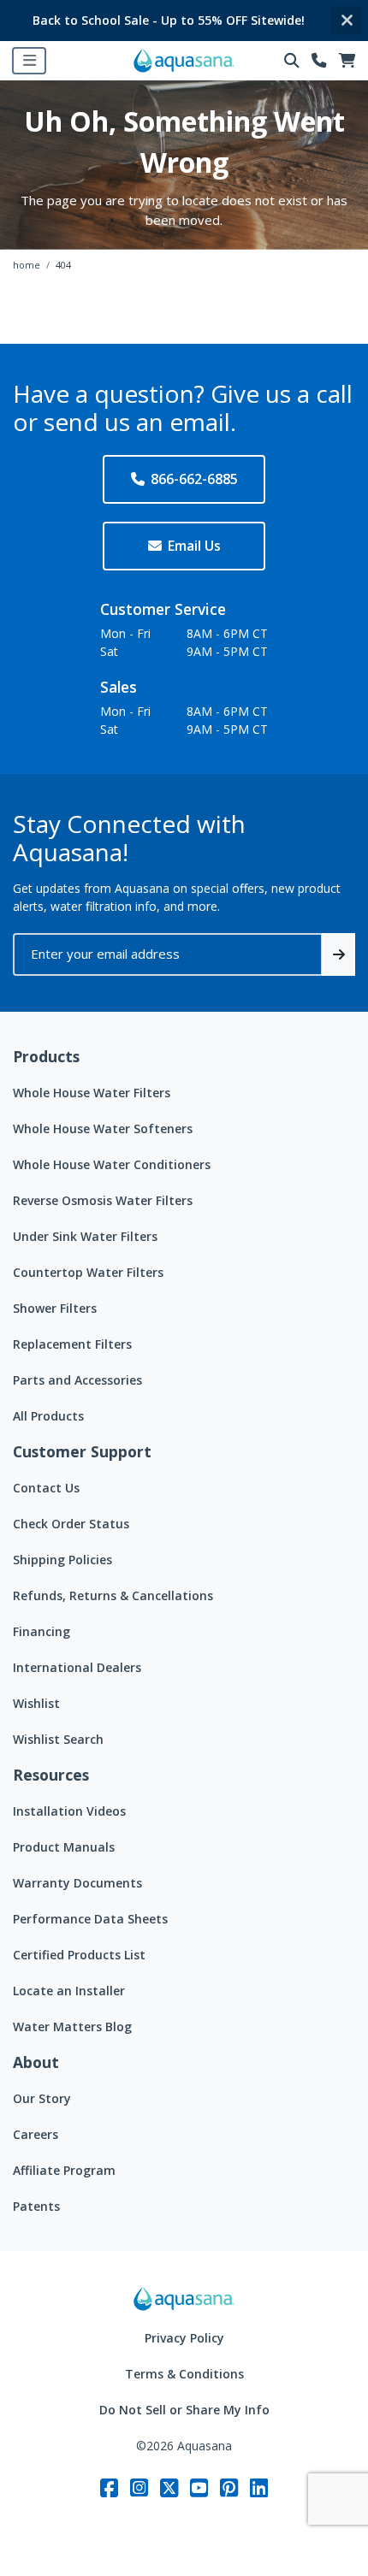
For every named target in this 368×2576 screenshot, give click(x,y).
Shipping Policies (62, 1560)
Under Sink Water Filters (85, 1236)
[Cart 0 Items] (347, 61)
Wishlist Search (58, 1739)
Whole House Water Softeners (103, 1128)
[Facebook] (109, 2487)
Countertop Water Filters (88, 1272)
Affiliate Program (64, 2170)
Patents (36, 2206)
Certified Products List (79, 1955)
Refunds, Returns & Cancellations (113, 1595)
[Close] (347, 21)
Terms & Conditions (184, 2374)
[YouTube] (199, 2487)
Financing (42, 1631)
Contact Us (46, 1488)
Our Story (42, 2098)
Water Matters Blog (72, 2027)
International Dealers (77, 1667)
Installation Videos (69, 1811)
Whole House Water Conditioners (112, 1164)
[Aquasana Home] (184, 2299)
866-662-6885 (194, 479)
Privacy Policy (184, 2338)
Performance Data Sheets (90, 1919)
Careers (36, 2134)
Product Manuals (64, 1847)
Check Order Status (71, 1524)
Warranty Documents (77, 1883)
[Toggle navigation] (29, 61)
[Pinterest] (229, 2487)
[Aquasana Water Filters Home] (184, 61)
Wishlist (36, 1703)
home (27, 265)
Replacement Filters (72, 1344)
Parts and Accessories (77, 1380)
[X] (169, 2487)
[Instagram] (139, 2487)
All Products (48, 1416)
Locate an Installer (69, 1991)
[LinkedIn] (259, 2487)
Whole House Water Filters (92, 1093)
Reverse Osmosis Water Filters (103, 1200)
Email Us (194, 546)
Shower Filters (55, 1308)
